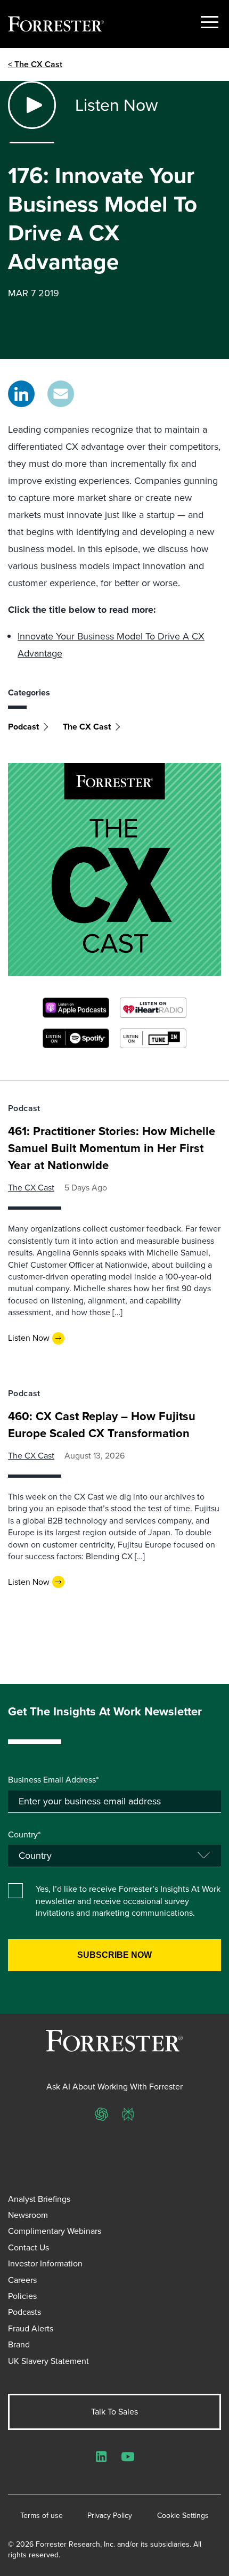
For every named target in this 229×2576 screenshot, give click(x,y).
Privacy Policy (110, 2516)
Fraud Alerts (31, 2328)
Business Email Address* (53, 1780)
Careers (22, 2280)
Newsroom (28, 2215)
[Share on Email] (61, 394)
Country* (24, 1835)
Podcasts (24, 2312)
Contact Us (28, 2247)
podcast (23, 727)
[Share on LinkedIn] (21, 394)
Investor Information (45, 2263)
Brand (19, 2344)
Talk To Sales (114, 2412)
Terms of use (42, 2516)
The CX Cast (87, 727)
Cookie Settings (183, 2516)
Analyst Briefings (39, 2199)
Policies (22, 2296)
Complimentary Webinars (55, 2231)
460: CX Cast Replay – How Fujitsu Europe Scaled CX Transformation (102, 1425)
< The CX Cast (35, 64)
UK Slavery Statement (48, 2361)
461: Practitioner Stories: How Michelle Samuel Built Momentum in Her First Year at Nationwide (112, 1148)
